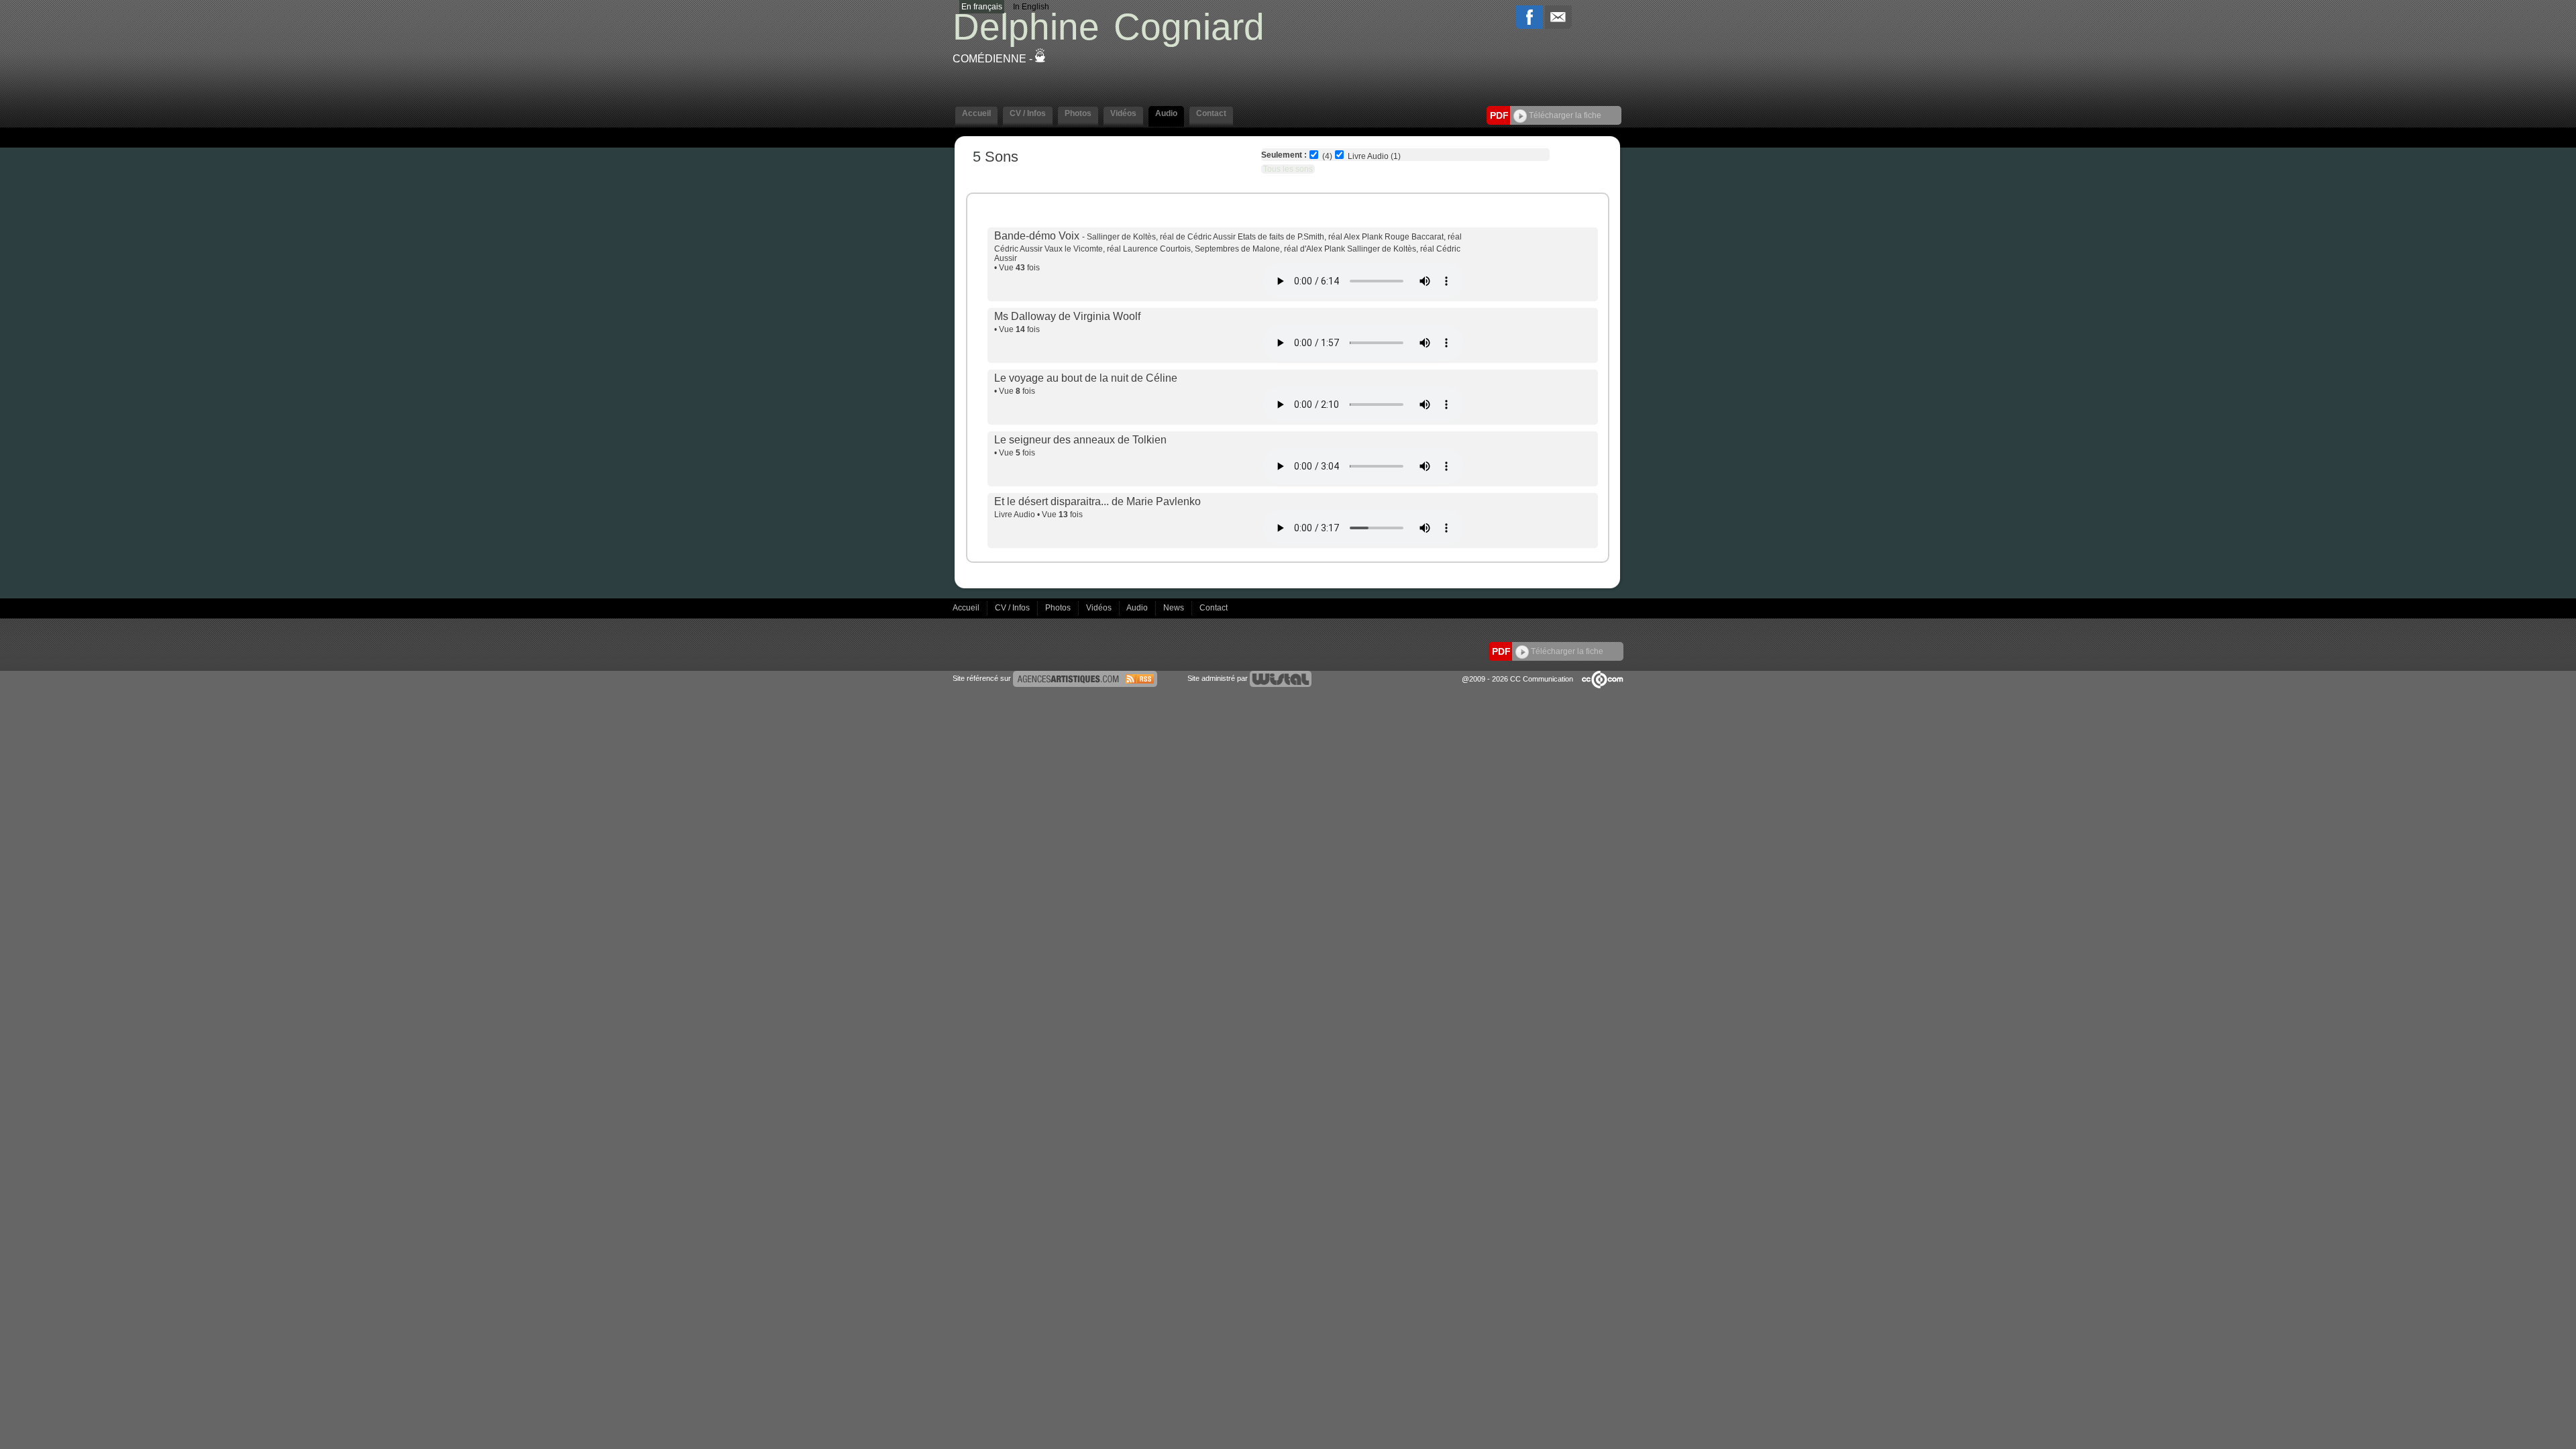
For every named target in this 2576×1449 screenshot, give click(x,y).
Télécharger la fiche (1564, 115)
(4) (1327, 156)
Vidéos (1100, 608)
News (1175, 608)
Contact (1214, 608)
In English (1031, 7)
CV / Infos (1013, 608)
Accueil (967, 608)
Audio (1138, 608)
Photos (1059, 608)
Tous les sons (1288, 169)
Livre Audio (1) (1374, 156)
